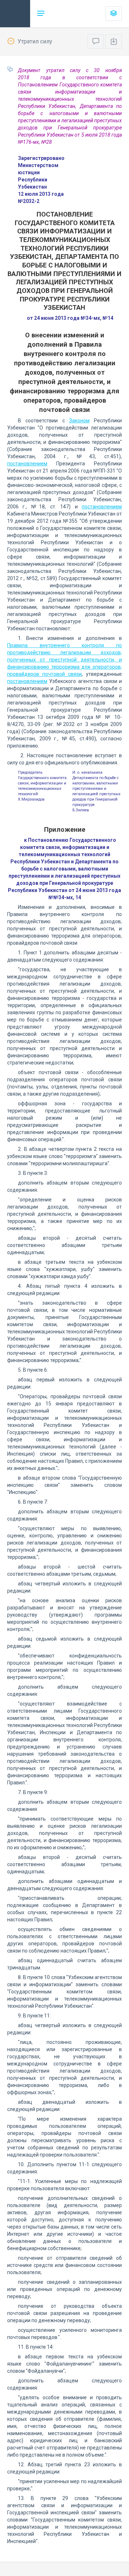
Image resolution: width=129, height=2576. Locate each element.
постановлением (27, 464)
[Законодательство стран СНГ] (15, 14)
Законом (79, 421)
